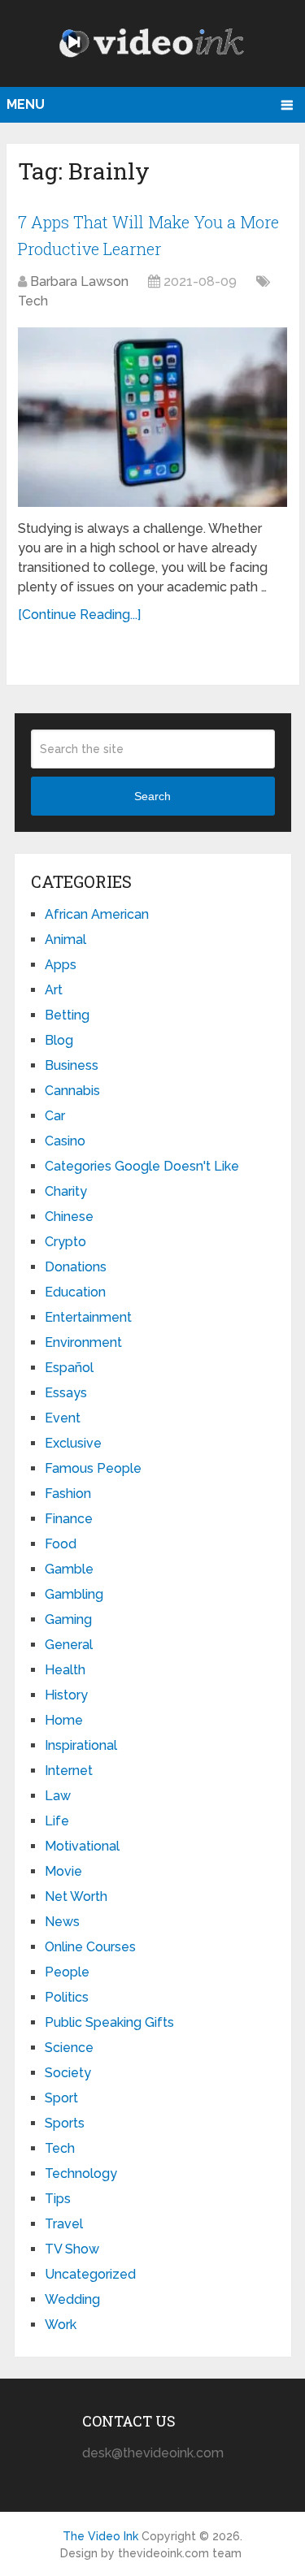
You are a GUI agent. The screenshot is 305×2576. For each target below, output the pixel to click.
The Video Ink (100, 2536)
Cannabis (72, 1091)
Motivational (82, 1846)
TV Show (72, 2249)
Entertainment (88, 1317)
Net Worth (76, 1896)
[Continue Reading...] (79, 615)
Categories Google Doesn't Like (142, 1166)
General (69, 1645)
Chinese (69, 1217)
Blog (59, 1040)
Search (152, 796)
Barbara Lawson (79, 281)
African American (97, 914)
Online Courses (90, 1947)
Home (64, 1720)
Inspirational (81, 1745)
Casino (65, 1141)
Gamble (69, 1569)
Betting (67, 1015)
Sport (61, 2098)
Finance (69, 1519)
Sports (65, 2123)
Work (61, 2325)
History (66, 1695)
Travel (64, 2224)
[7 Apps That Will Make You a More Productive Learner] (152, 417)
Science (69, 2048)
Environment (83, 1342)
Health (65, 1670)
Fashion (68, 1494)
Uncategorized (90, 2274)
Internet (69, 1771)
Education (75, 1292)
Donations (76, 1267)
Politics (67, 1997)
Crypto (65, 1242)
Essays (66, 1393)
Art (54, 990)
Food (61, 1544)
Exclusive (73, 1443)
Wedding (72, 2299)
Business (72, 1065)
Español (69, 1368)
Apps (61, 965)
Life (57, 1821)
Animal (65, 939)
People (67, 1972)
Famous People (93, 1468)
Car (55, 1116)
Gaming (68, 1619)
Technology (81, 2173)
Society (68, 2073)
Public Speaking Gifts (109, 2022)
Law (58, 1796)
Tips (58, 2199)
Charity (66, 1191)
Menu (26, 104)
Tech (33, 301)
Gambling (74, 1594)
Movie (63, 1871)
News (62, 1922)
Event (63, 1418)
